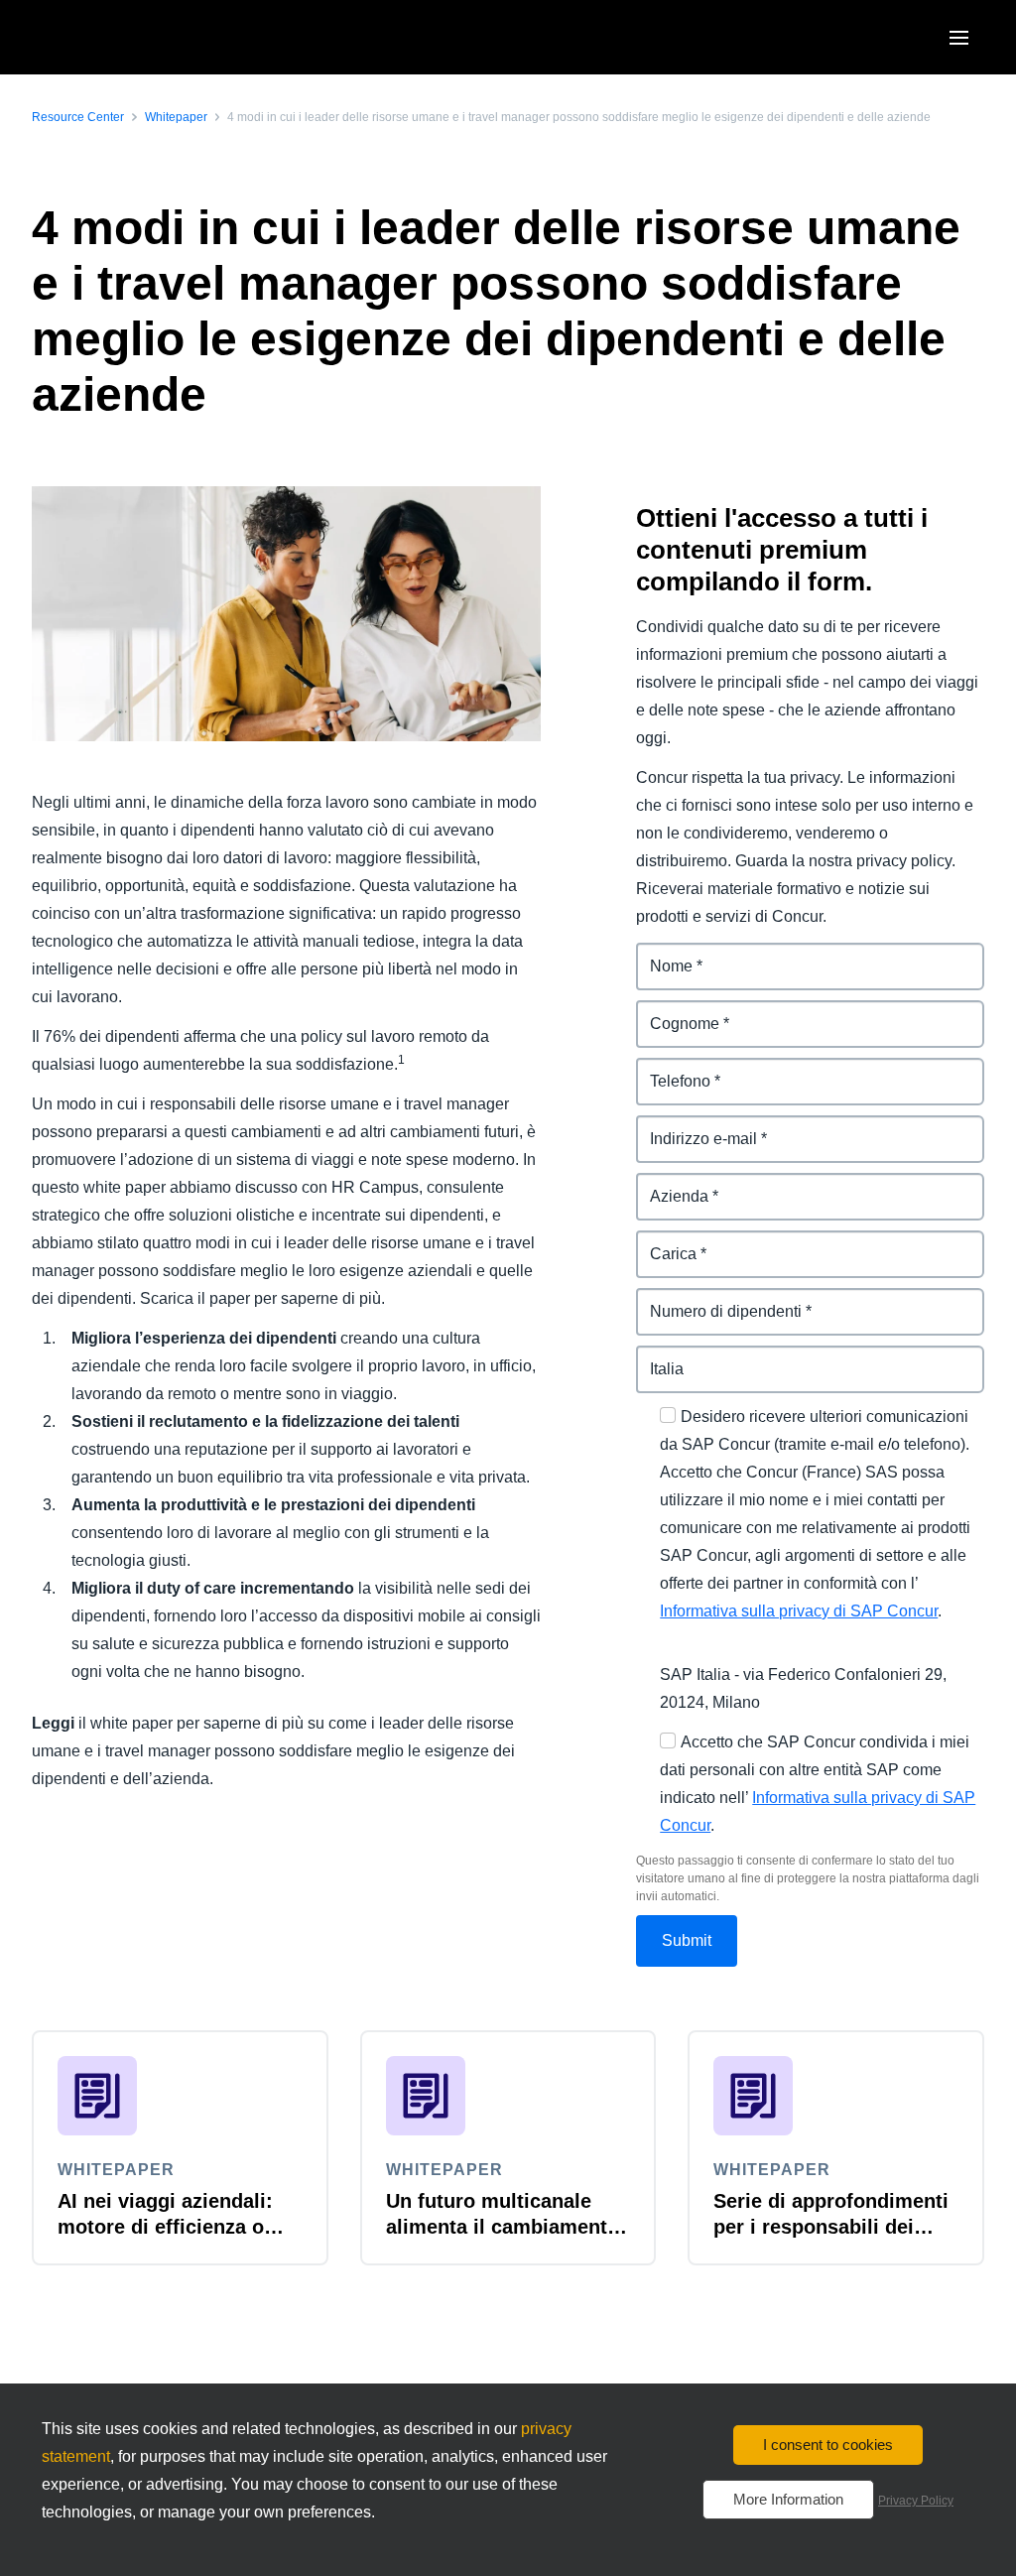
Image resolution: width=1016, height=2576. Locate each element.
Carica (660, 1242)
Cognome (673, 1012)
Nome (658, 954)
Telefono (669, 1069)
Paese (659, 1357)
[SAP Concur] (124, 37)
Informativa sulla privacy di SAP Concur (799, 1611)
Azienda (667, 1184)
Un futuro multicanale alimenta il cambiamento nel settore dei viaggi (503, 2227)
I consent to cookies (828, 2445)
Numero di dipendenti (717, 1299)
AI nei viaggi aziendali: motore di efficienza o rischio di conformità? (165, 2227)
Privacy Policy (916, 2501)
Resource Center (78, 117)
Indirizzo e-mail (692, 1127)
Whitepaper (176, 117)
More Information (788, 2499)
